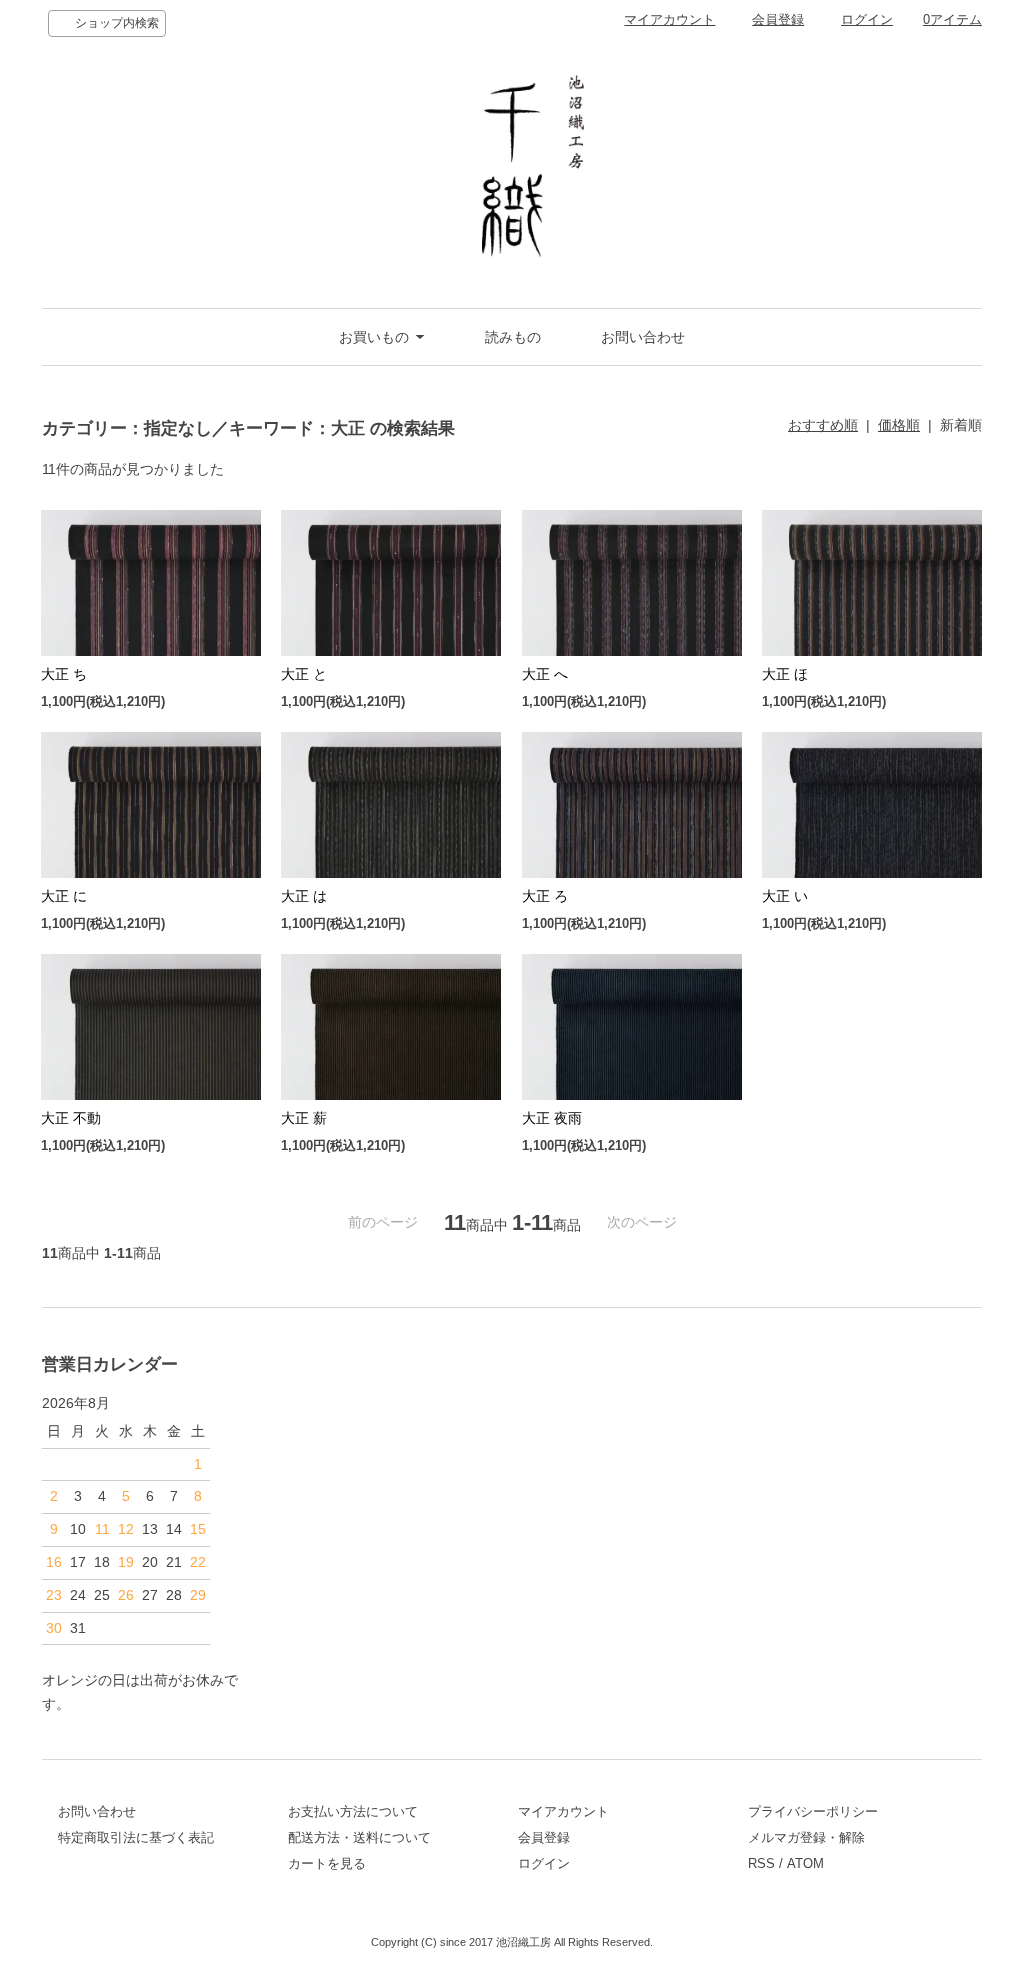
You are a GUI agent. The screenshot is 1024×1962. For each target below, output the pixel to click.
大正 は (304, 896)
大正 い (785, 896)
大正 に (64, 896)
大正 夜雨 (552, 1118)
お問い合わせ (643, 337)
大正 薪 (304, 1118)
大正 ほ (785, 674)
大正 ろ (545, 896)
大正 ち (64, 674)
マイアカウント (669, 19)
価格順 (899, 425)
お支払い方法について (353, 1811)
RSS (761, 1863)
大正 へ (545, 674)
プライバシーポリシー (813, 1811)
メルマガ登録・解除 (806, 1837)
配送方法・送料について (359, 1837)
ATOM (805, 1863)
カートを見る (327, 1863)
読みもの (513, 337)
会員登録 (778, 19)
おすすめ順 (823, 425)
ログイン (867, 19)
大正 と (304, 674)
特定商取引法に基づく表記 (136, 1837)
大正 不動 (71, 1118)
